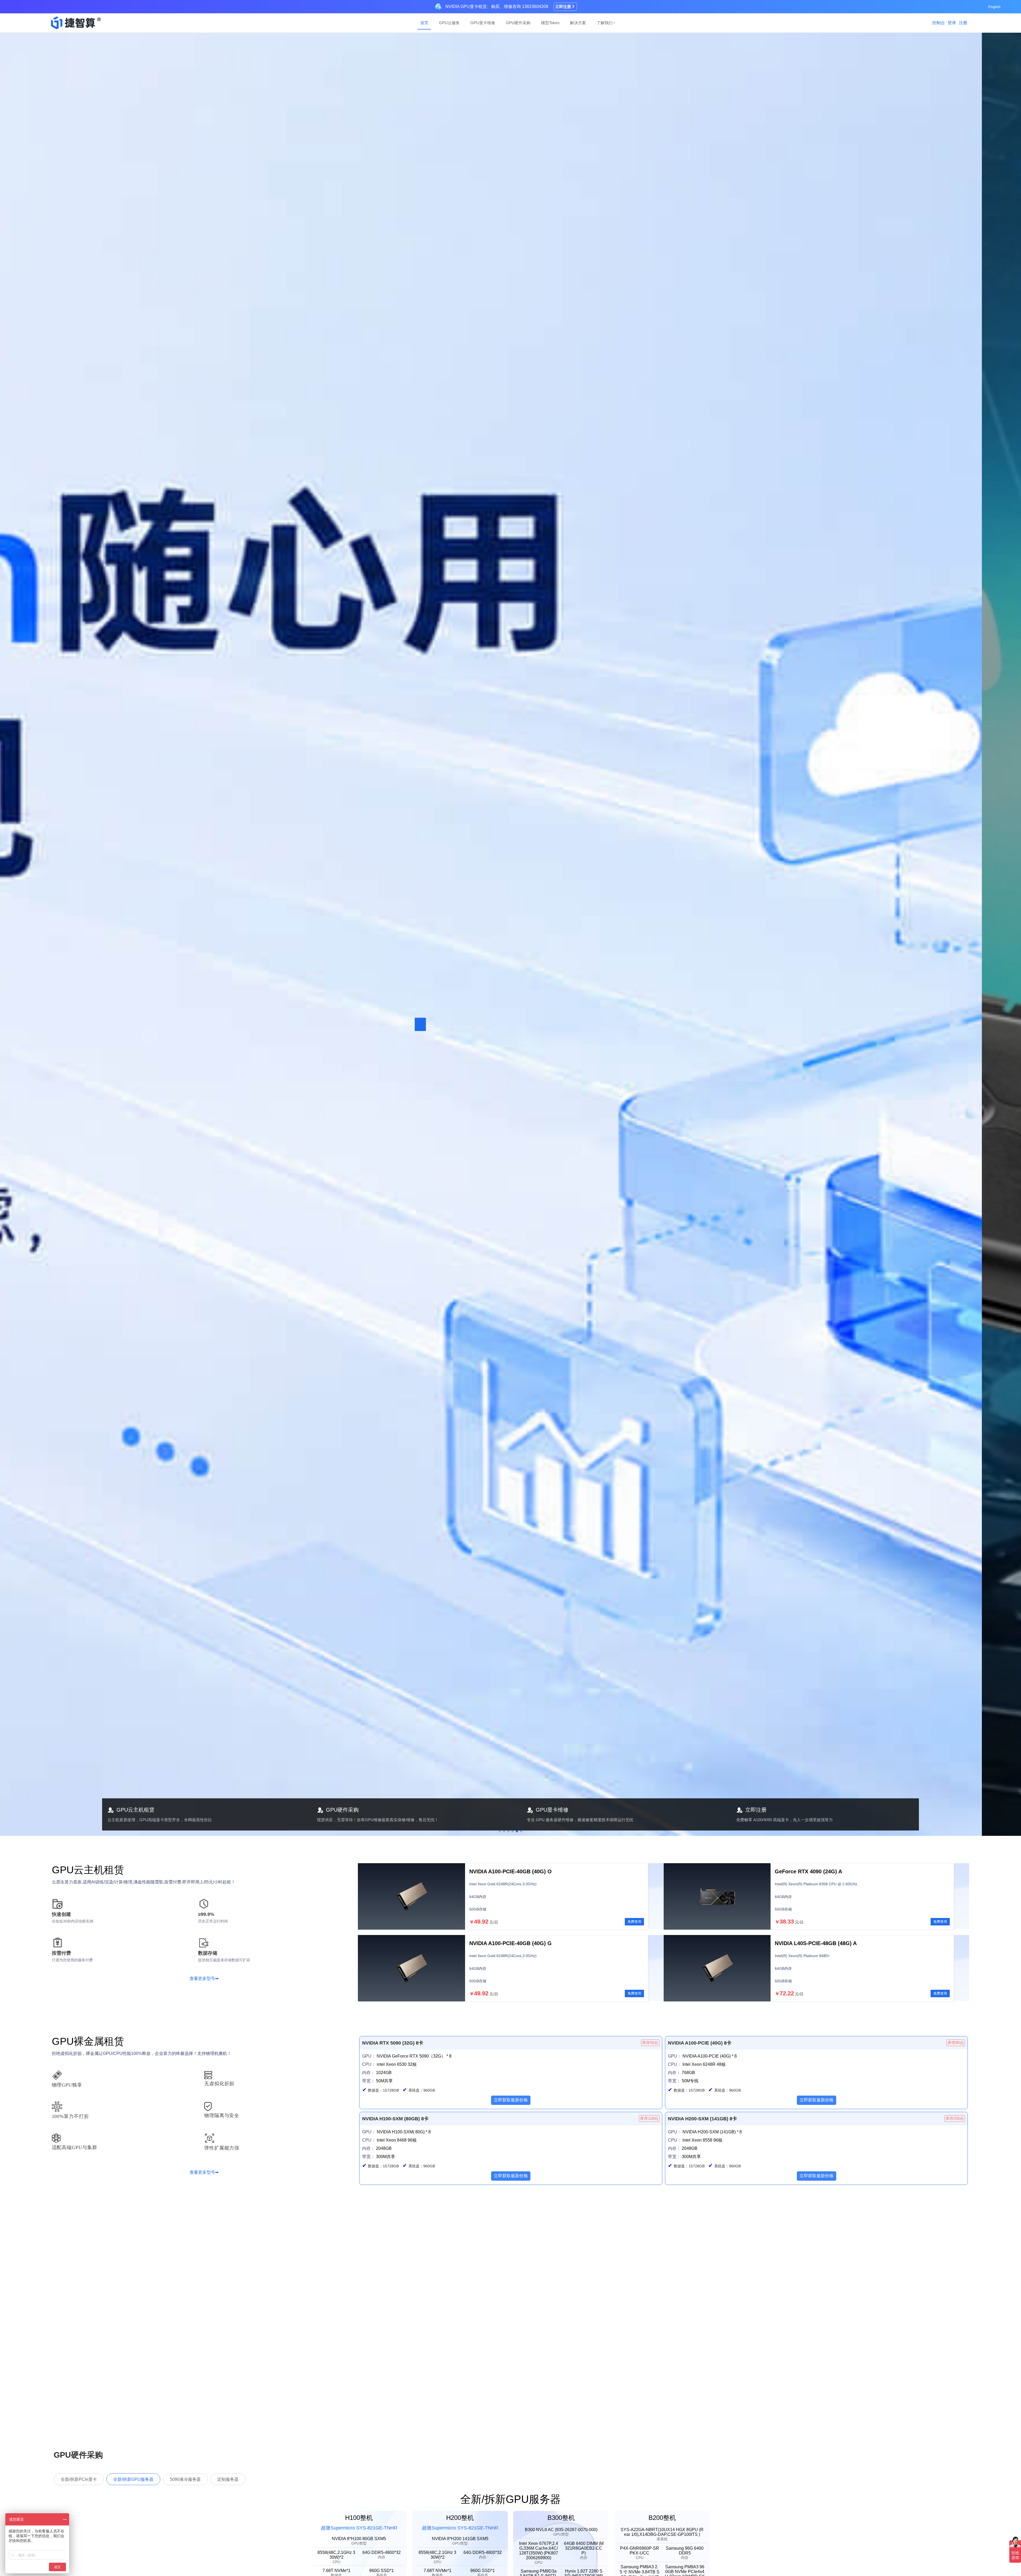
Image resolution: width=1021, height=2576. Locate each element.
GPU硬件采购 (518, 23)
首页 (424, 23)
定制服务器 (228, 2479)
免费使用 (634, 1922)
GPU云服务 (449, 23)
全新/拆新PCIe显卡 (79, 2479)
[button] (500, 1831)
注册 (963, 23)
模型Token (550, 23)
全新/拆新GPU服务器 (133, 2479)
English (994, 7)
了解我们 (605, 23)
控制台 (939, 23)
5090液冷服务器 (185, 2479)
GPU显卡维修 (483, 23)
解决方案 (578, 23)
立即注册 (563, 7)
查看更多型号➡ (204, 1978)
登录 (952, 23)
